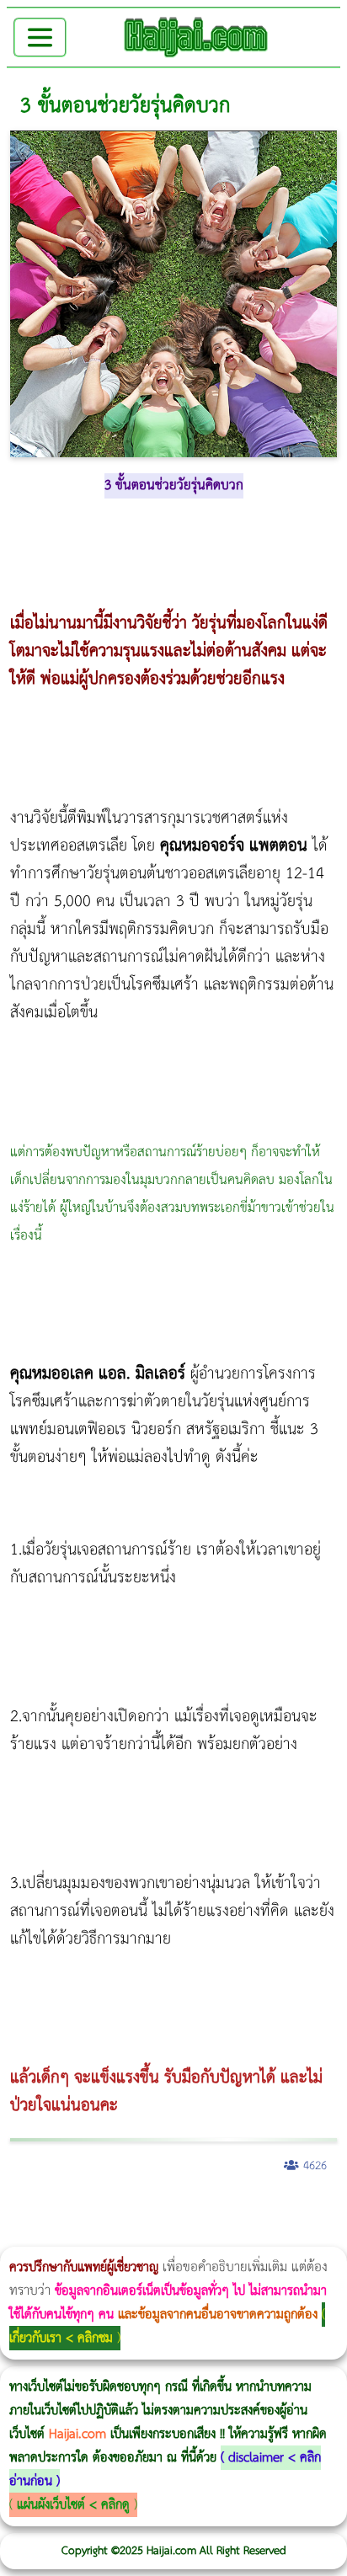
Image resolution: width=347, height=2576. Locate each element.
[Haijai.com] (196, 37)
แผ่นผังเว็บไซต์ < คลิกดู (73, 2505)
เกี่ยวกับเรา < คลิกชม (61, 2338)
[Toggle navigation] (40, 37)
